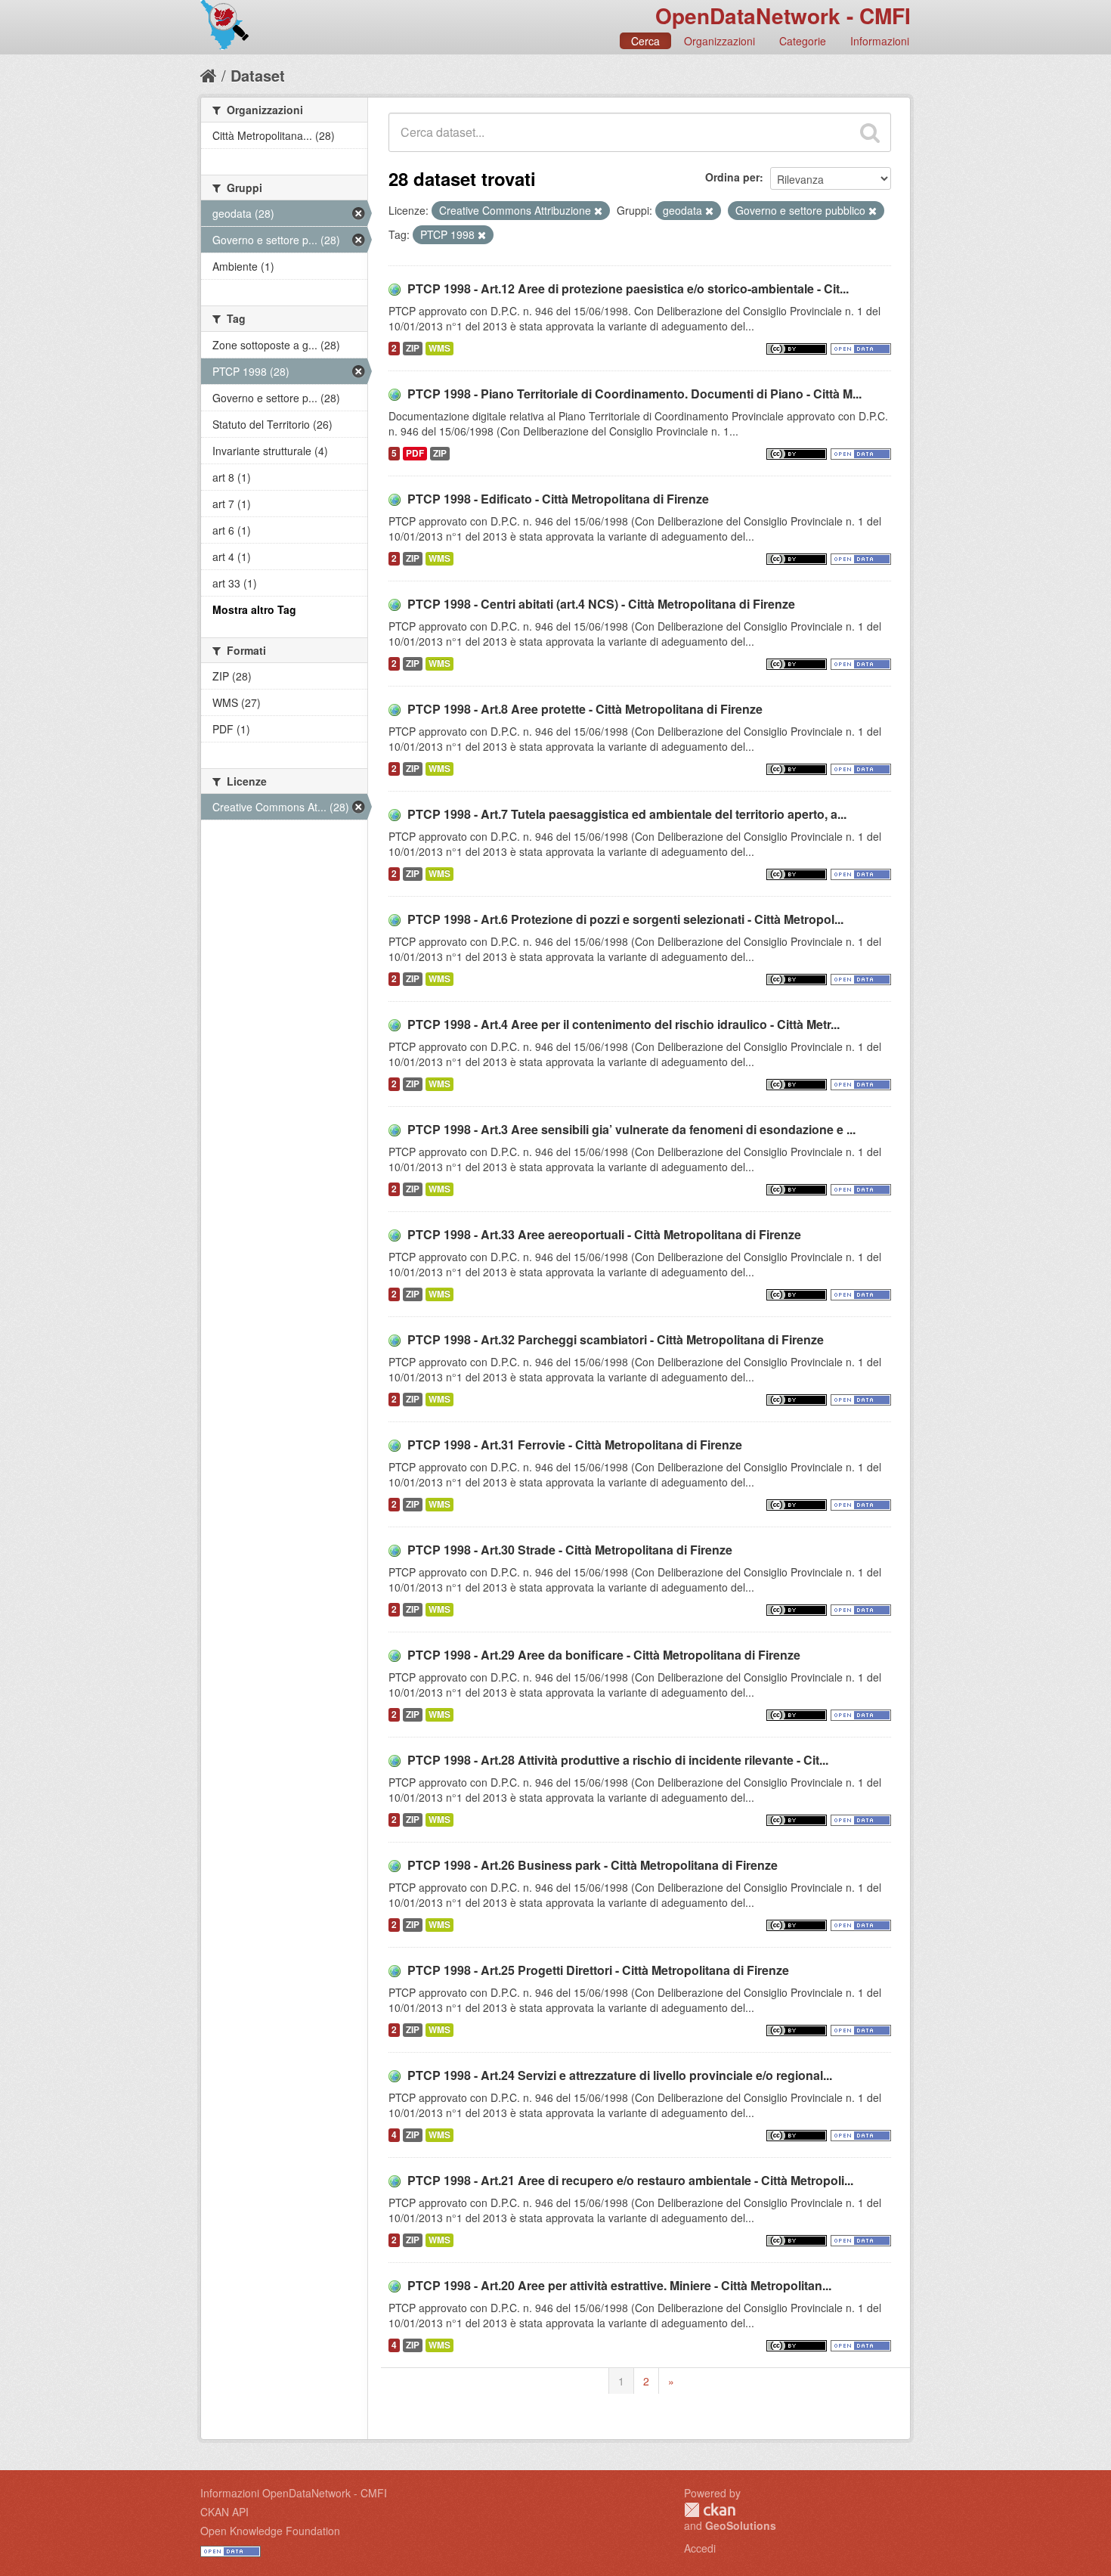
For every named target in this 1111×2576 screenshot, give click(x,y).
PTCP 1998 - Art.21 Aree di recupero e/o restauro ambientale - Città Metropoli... (630, 2180)
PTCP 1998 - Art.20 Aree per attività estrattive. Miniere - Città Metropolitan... (619, 2285)
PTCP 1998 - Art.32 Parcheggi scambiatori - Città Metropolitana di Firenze (616, 1339)
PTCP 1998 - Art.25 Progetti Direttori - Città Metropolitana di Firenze (598, 1970)
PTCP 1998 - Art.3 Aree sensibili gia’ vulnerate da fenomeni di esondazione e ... (631, 1129)
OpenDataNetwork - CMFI (783, 15)
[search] (870, 132)
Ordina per (732, 177)
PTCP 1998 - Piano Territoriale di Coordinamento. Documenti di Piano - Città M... (634, 394)
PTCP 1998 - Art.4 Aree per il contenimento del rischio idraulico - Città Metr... (624, 1024)
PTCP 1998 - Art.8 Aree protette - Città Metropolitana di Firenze (585, 709)
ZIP (413, 348)
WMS (439, 348)
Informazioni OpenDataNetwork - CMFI (294, 2493)
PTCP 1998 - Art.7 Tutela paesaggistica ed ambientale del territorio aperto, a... (627, 814)
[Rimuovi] (598, 211)
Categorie (803, 41)
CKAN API (224, 2512)
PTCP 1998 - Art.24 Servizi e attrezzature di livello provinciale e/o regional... (620, 2075)
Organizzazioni (720, 41)
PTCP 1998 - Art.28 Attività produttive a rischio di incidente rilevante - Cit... (618, 1760)
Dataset (258, 75)
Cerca (645, 41)
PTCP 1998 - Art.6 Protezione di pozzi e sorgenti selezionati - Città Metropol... (625, 919)
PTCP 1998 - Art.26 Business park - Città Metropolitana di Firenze (593, 1865)
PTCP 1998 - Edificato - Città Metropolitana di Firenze (558, 499)
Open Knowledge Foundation (270, 2531)
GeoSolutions (741, 2525)
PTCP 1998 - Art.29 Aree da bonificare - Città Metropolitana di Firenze (604, 1655)
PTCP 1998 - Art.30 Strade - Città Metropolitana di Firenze (570, 1550)
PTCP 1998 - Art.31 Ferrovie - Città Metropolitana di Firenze (575, 1445)
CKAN (710, 2510)
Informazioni (880, 41)
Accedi (700, 2548)
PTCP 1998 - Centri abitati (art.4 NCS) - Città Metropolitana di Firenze (601, 604)
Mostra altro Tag (254, 609)
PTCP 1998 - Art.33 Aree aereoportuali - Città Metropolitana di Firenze (604, 1234)
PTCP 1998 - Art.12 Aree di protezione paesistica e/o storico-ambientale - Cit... (628, 288)
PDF (415, 453)
